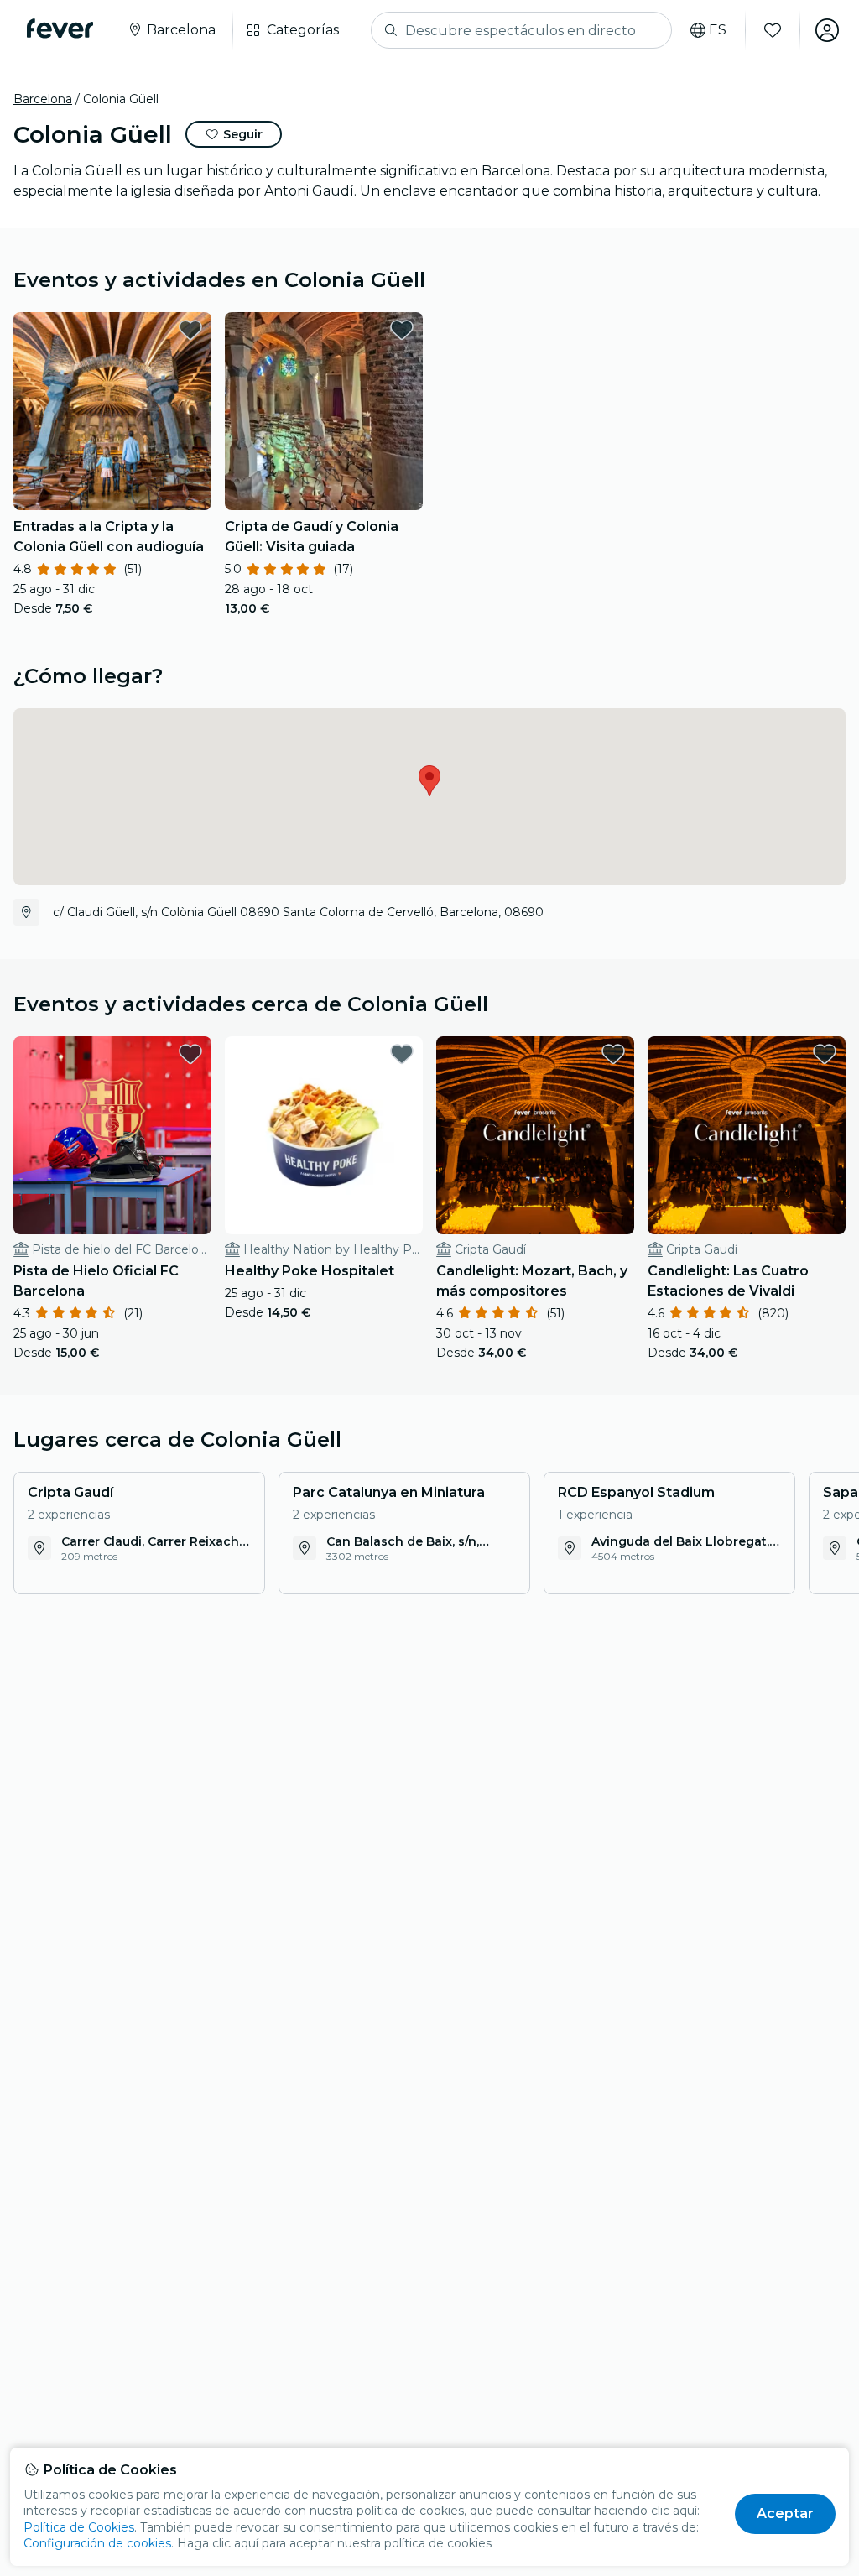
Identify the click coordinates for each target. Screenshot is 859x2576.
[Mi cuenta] (827, 30)
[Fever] (60, 29)
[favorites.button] (190, 330)
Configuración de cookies (97, 2543)
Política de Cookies (79, 2527)
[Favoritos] (773, 30)
